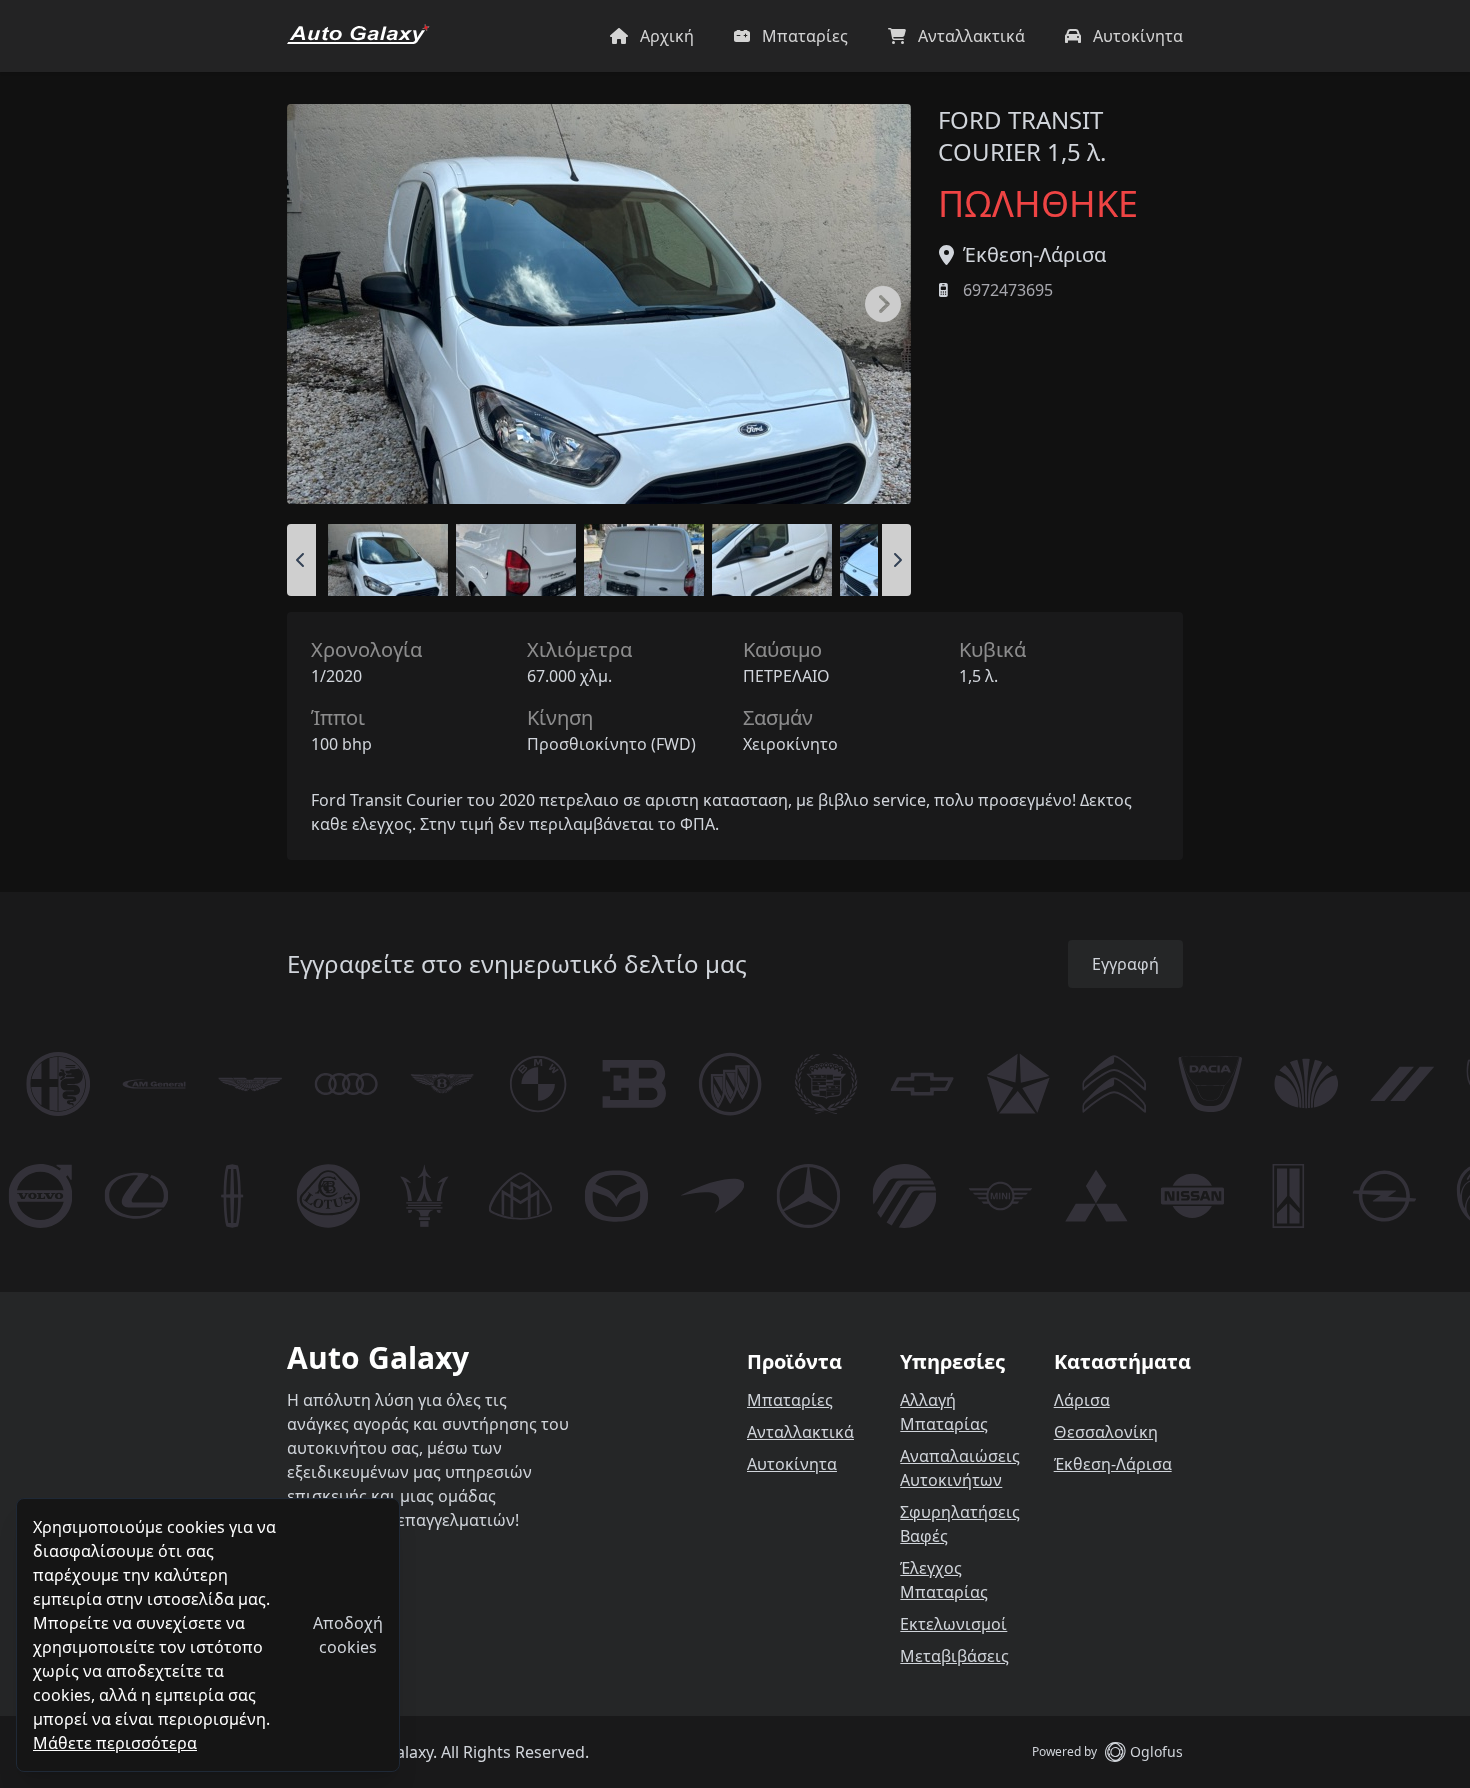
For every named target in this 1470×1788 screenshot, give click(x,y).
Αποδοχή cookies (348, 1635)
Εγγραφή (1125, 964)
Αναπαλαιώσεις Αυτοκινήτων (960, 1468)
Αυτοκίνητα (792, 1464)
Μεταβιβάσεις (954, 1656)
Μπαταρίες (790, 1400)
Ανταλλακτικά (800, 1432)
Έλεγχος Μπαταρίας (944, 1580)
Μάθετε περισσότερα (115, 1743)
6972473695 (1008, 290)
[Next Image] (883, 304)
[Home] (358, 36)
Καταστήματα (1122, 1361)
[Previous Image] (301, 560)
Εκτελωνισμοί (953, 1624)
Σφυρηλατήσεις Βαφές (960, 1524)
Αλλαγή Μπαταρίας (944, 1412)
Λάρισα (1082, 1400)
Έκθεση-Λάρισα (1034, 254)
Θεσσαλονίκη (1106, 1432)
